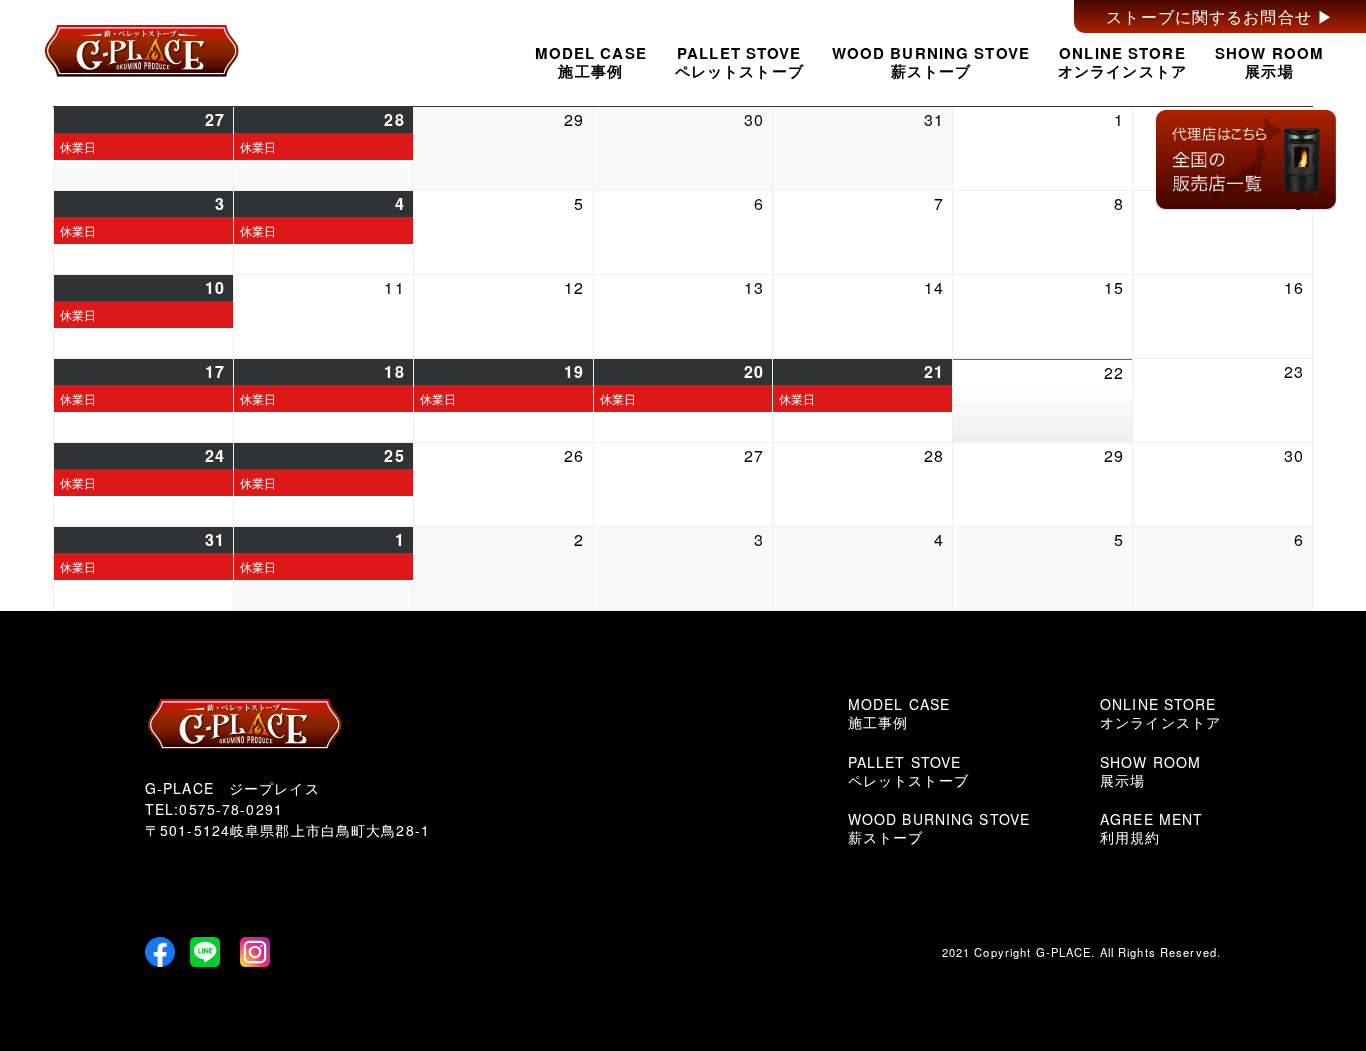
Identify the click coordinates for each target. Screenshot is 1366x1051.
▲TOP (1283, 968)
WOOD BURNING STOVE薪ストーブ (931, 61)
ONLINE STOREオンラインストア (1122, 61)
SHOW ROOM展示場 (1269, 61)
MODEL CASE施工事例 (591, 61)
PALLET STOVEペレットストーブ (739, 61)
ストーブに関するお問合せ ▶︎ (1220, 16)
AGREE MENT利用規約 (1151, 828)
